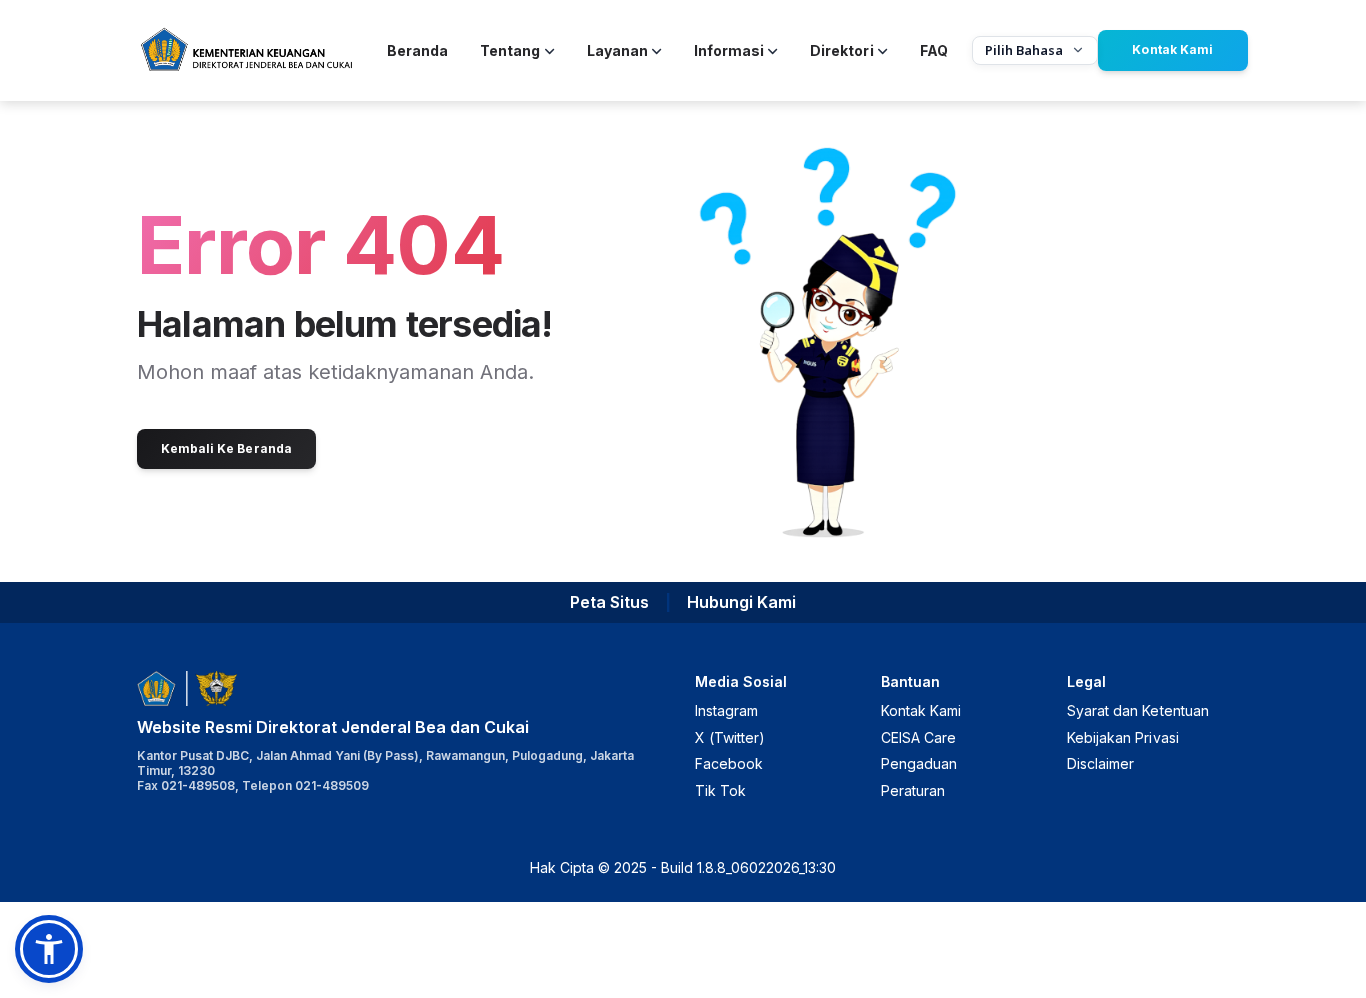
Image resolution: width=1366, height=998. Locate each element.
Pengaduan (919, 763)
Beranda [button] (417, 50)
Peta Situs (609, 602)
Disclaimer (1100, 763)
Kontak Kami (1172, 49)
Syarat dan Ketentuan (1138, 710)
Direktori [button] (841, 50)
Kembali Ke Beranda (226, 448)
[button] (49, 949)
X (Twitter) (730, 737)
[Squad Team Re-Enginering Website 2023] (246, 50)
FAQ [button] (934, 50)
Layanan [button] (617, 50)
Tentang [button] (510, 50)
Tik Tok (720, 790)
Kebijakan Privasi (1123, 737)
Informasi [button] (729, 50)
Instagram (726, 710)
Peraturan (913, 790)
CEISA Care (918, 737)
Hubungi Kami (741, 602)
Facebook (729, 763)
